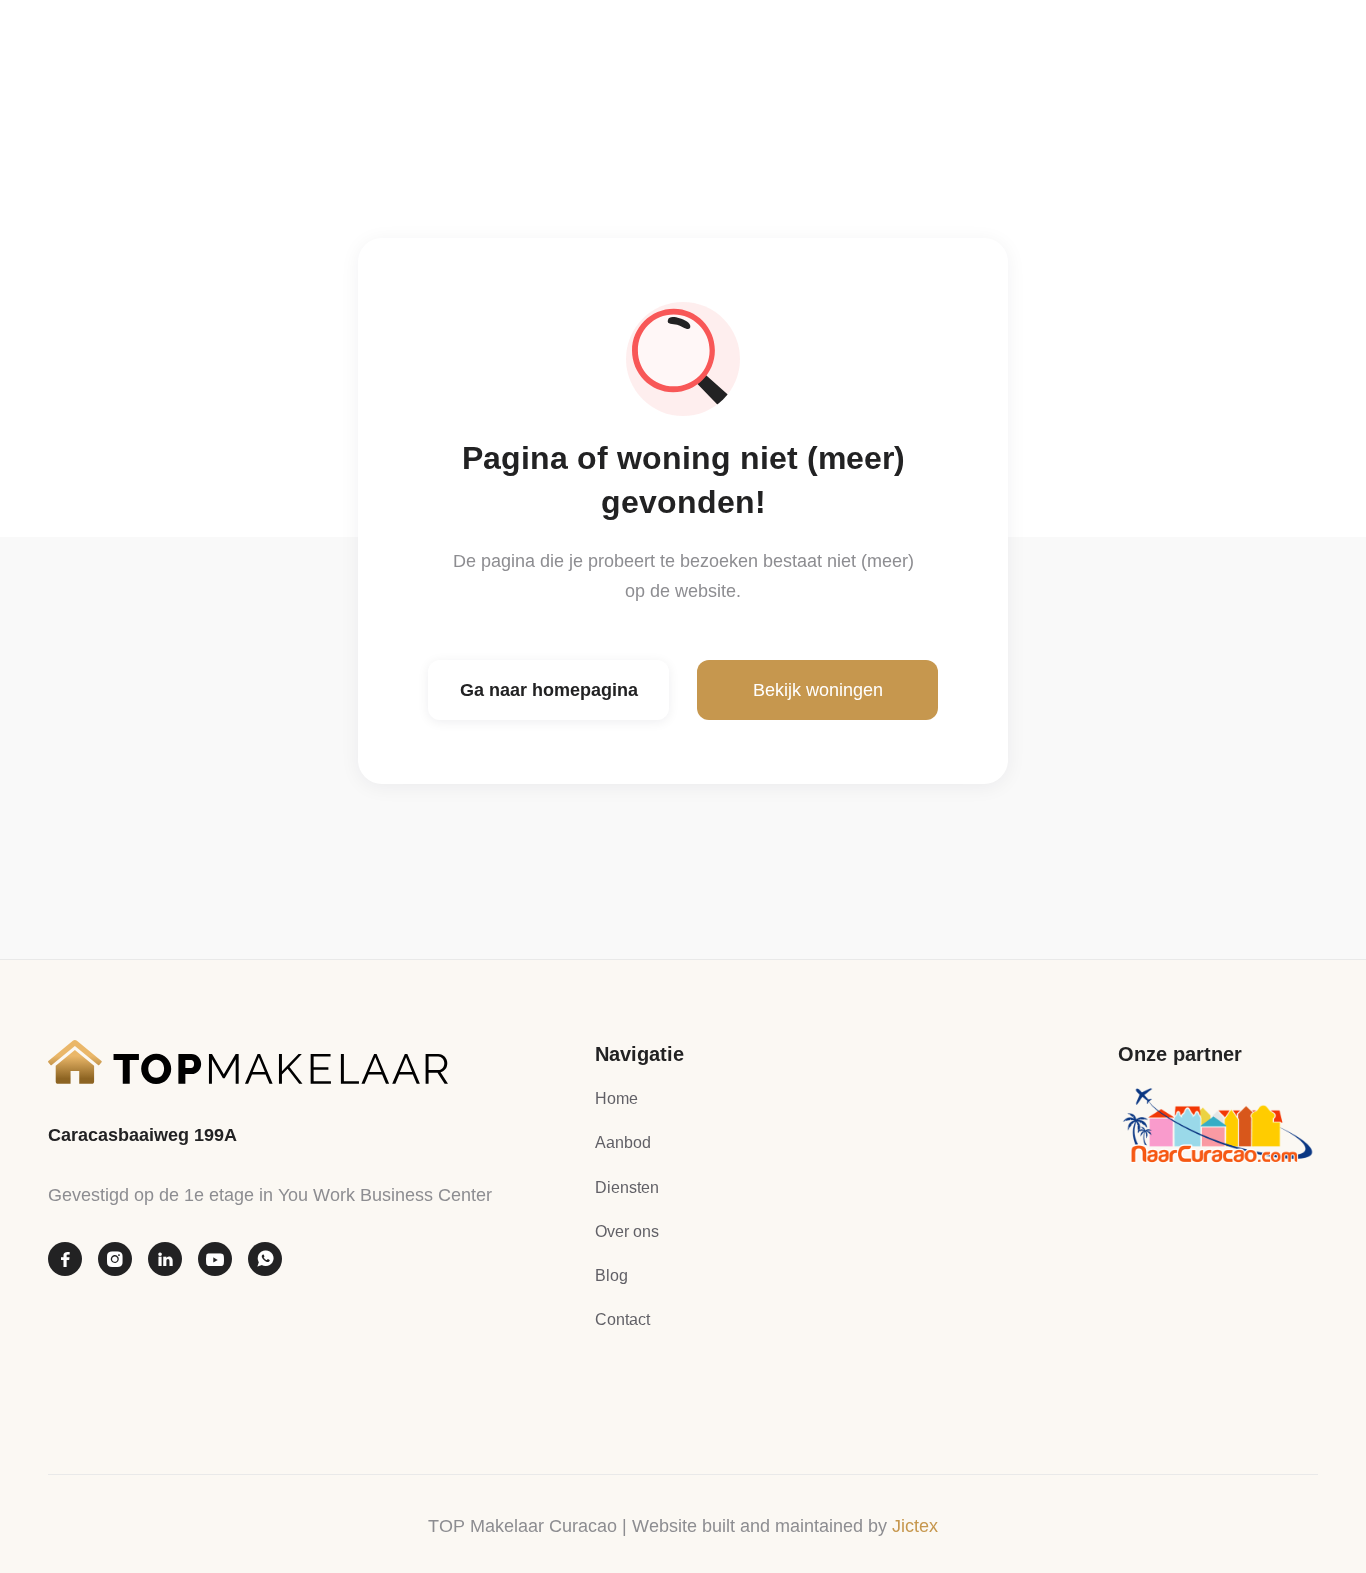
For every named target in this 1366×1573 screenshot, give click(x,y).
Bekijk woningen (818, 690)
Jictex (915, 1526)
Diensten (627, 1187)
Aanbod (623, 1142)
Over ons (627, 1231)
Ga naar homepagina (549, 690)
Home (616, 1098)
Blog (611, 1275)
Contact (622, 1319)
